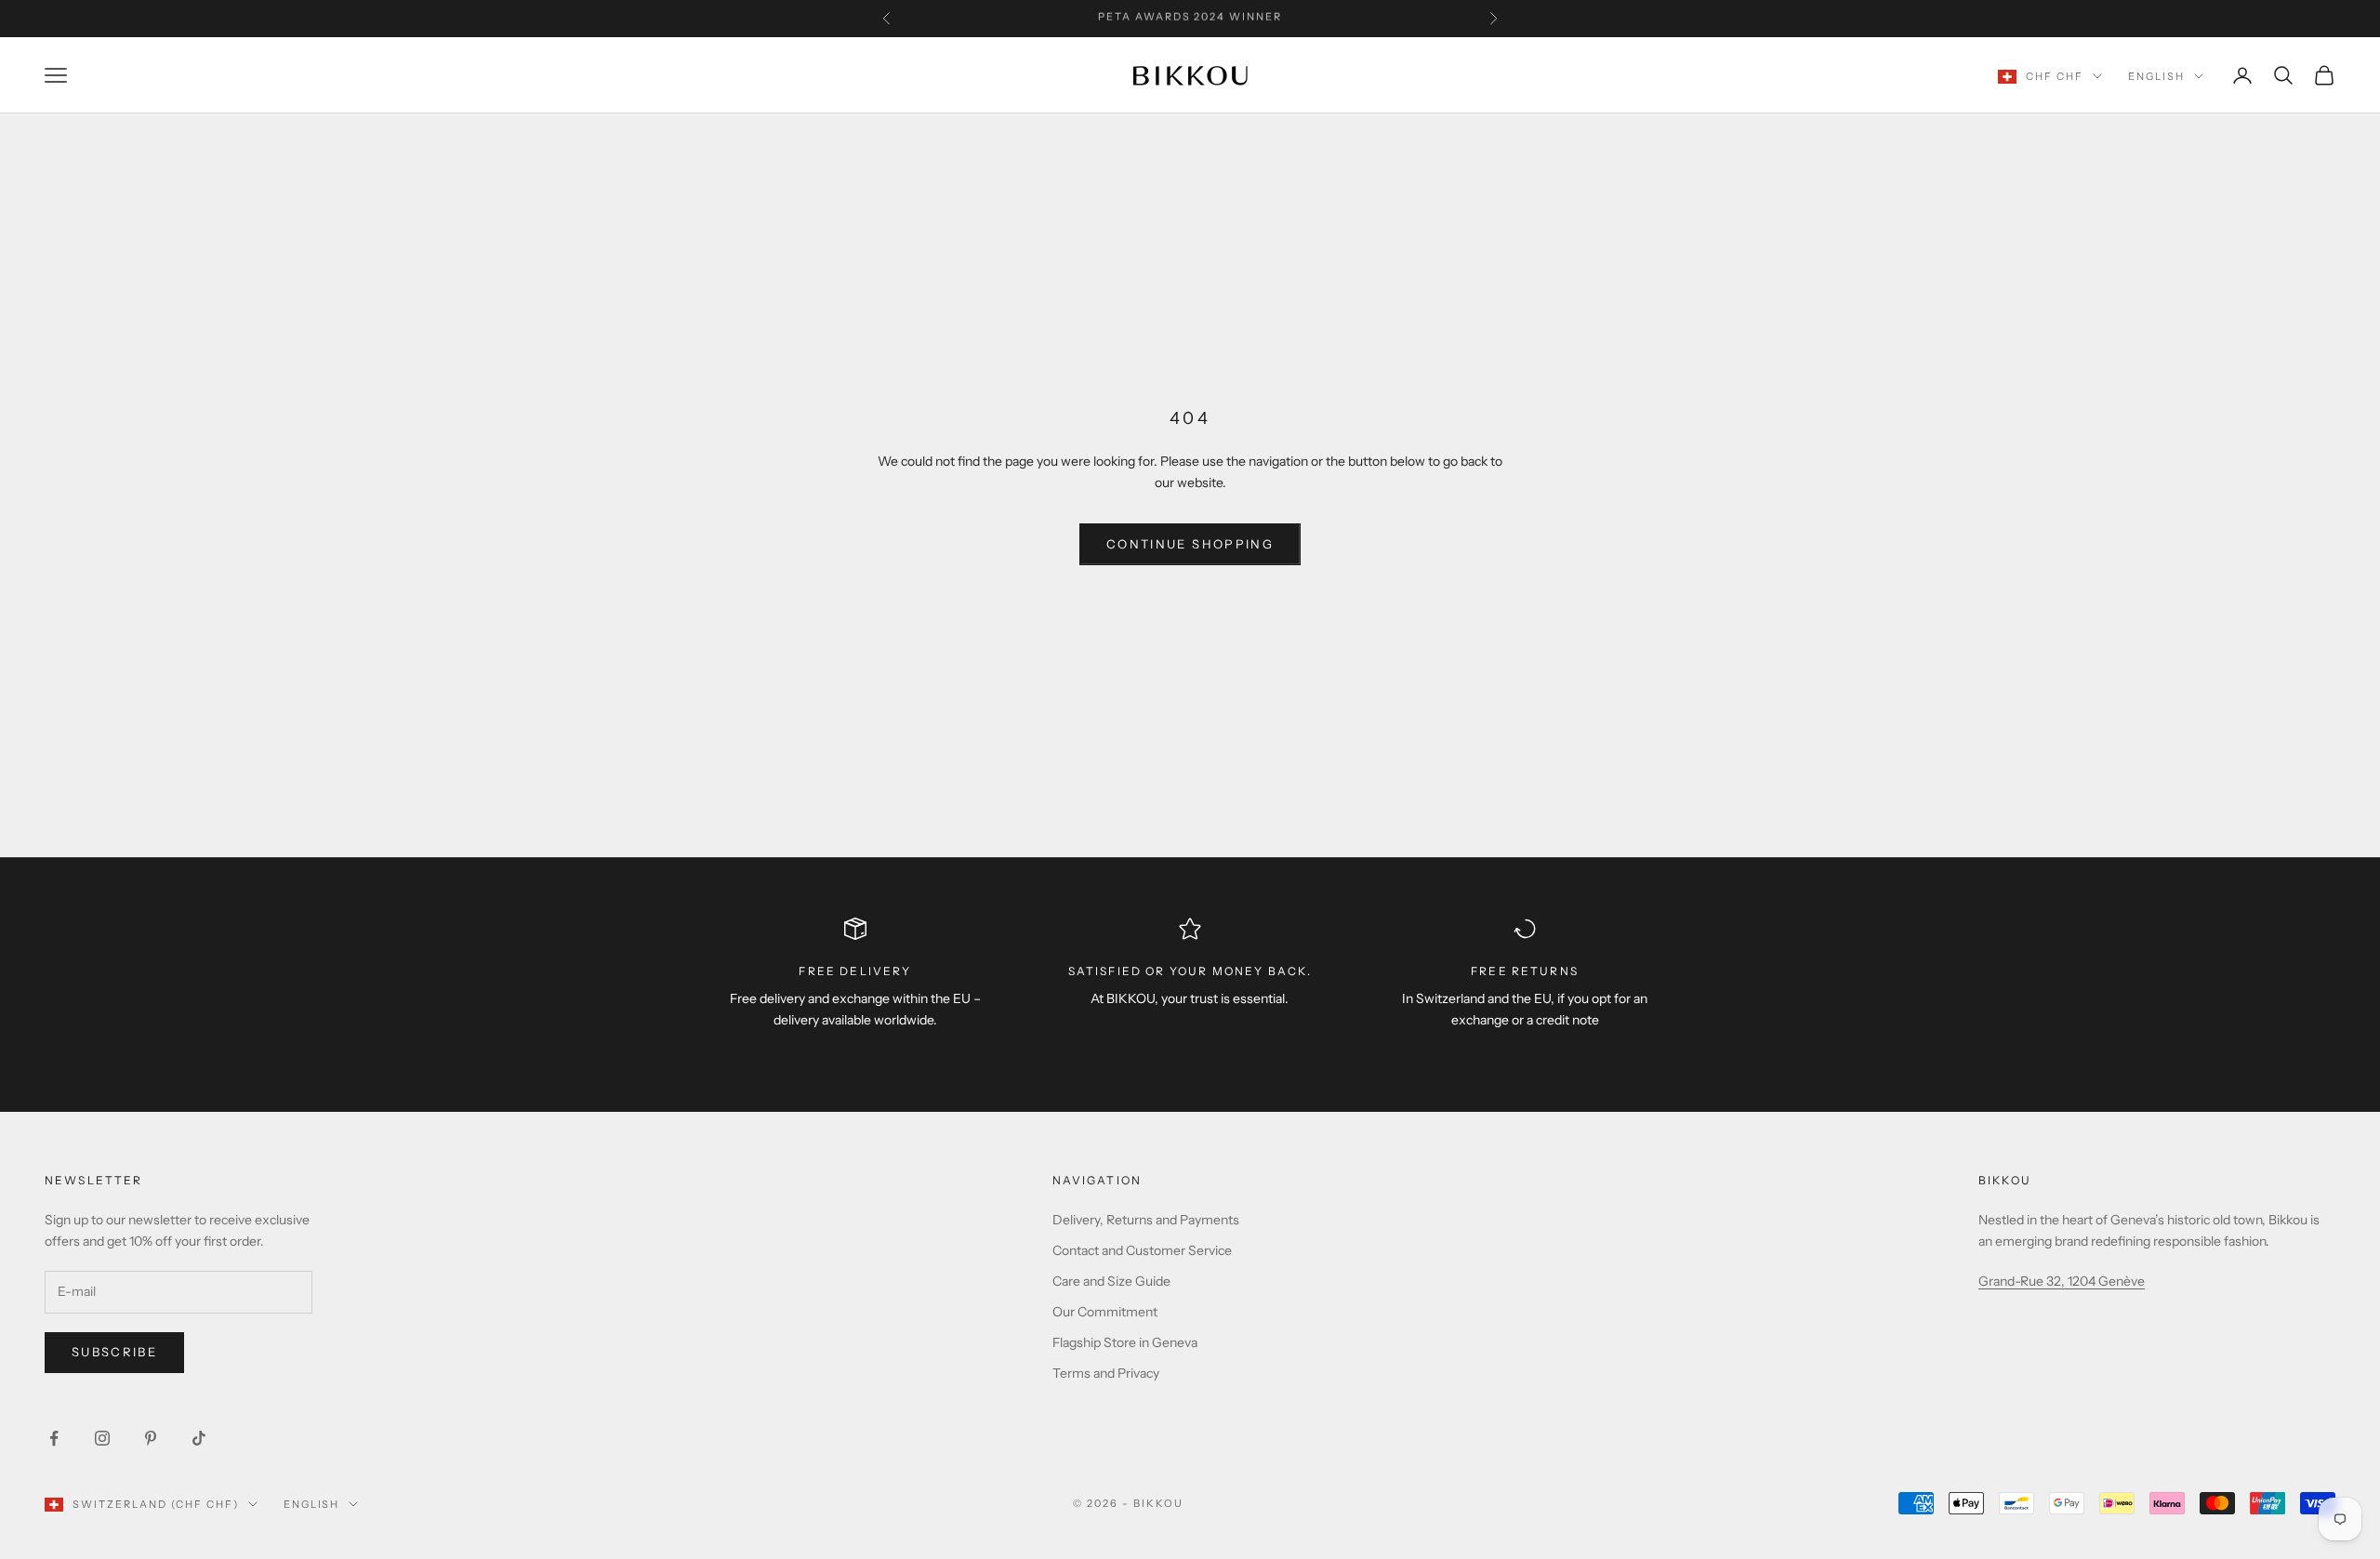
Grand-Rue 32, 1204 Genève (2062, 1281)
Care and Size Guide (1111, 1281)
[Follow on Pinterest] (151, 1438)
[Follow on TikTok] (199, 1438)
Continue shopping (1190, 544)
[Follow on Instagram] (102, 1438)
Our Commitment (1105, 1312)
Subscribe (114, 1352)
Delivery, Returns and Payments (1146, 1220)
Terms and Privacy (1106, 1373)
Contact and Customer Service (1142, 1250)
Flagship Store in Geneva (1125, 1342)
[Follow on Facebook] (54, 1438)
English (2156, 76)
